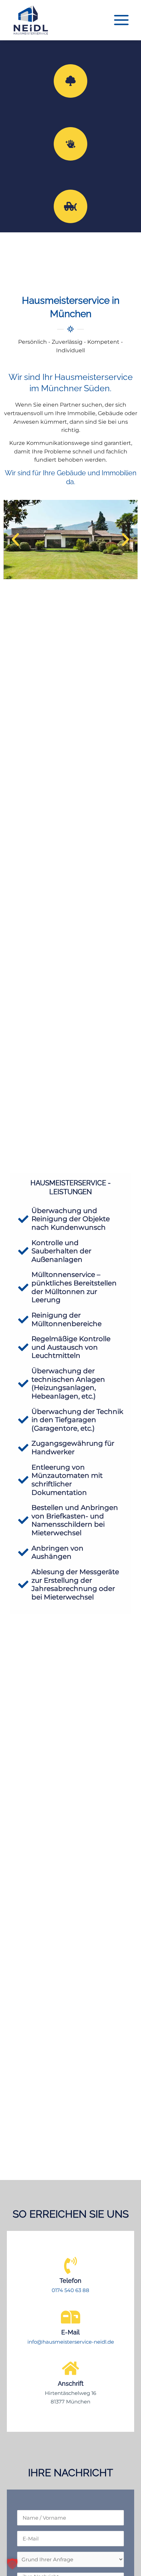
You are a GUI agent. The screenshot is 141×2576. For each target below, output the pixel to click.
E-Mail (70, 2332)
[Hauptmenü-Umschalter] (121, 20)
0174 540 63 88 (70, 2290)
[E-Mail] (70, 2317)
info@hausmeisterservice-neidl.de (71, 2342)
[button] (15, 540)
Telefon (70, 2281)
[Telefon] (70, 2265)
